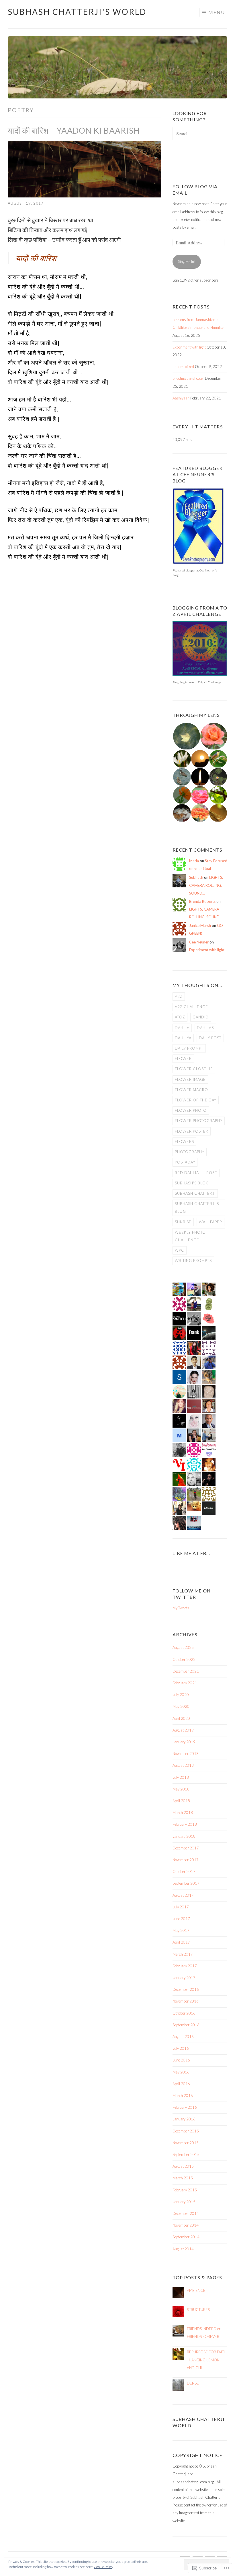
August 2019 (183, 1730)
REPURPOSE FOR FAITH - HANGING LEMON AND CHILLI (207, 2360)
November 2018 (186, 1754)
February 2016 (185, 2107)
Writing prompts (193, 1261)
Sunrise (183, 1222)
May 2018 (181, 1789)
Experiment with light (189, 347)
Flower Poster (192, 1131)
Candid (201, 1017)
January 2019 (184, 1742)
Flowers (184, 1141)
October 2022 (184, 1659)
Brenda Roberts (202, 901)
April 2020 (181, 1718)
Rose (212, 1173)
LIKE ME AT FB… (191, 1553)
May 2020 (181, 1706)
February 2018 (185, 1824)
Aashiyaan (181, 398)
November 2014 (186, 2225)
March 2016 (183, 2096)
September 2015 (186, 2154)
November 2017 (186, 1860)
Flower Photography (199, 1121)
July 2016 (181, 2048)
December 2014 (186, 2213)
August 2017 (183, 1895)
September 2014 (186, 2237)
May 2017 (181, 1930)
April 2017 (181, 1942)
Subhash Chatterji (195, 1193)
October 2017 (184, 1871)
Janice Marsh (200, 925)
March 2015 (183, 2178)
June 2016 (181, 2060)
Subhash (196, 877)
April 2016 (181, 2084)
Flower (183, 1059)
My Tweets (181, 1608)
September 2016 (186, 2025)
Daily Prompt (189, 1048)
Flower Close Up (194, 1069)
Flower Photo (191, 1110)
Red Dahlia (187, 1173)
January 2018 (184, 1836)
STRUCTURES (198, 2310)
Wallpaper (210, 1222)
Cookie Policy (103, 2567)
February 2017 (185, 1966)
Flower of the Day (196, 1100)
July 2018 (181, 1777)
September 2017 (186, 1883)
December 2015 (186, 2131)
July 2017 (181, 1907)
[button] (186, 736)
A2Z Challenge (191, 1007)
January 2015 (184, 2202)
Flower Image (190, 1079)
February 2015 (185, 2190)
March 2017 (183, 1954)
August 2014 (183, 2249)
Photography (190, 1152)
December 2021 (186, 1671)
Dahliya (183, 1038)
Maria (194, 861)
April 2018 (181, 1801)
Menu (217, 12)
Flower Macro (191, 1090)
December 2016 (186, 1989)
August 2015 (183, 2166)
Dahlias (205, 1028)
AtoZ (180, 1017)
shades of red (183, 367)
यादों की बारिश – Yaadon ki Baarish (74, 130)
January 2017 (184, 1978)
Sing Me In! (187, 262)
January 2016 (184, 2119)
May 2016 (181, 2072)
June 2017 (181, 1919)
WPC (180, 1250)
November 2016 (186, 2001)
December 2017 (186, 1848)
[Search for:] (200, 134)
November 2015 (186, 2143)
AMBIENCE (196, 2290)
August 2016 (183, 2037)
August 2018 (183, 1765)
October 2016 (184, 2013)
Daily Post (210, 1038)
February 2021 (185, 1683)
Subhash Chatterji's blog (197, 1207)
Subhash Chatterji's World (77, 12)
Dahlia (182, 1028)
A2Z (179, 996)
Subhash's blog (192, 1183)
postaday (185, 1162)
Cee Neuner (199, 942)
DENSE (193, 2383)
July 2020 (181, 1695)
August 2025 (183, 1647)
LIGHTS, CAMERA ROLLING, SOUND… (206, 885)
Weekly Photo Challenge (190, 1236)
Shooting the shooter (188, 378)
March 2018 (183, 1813)
